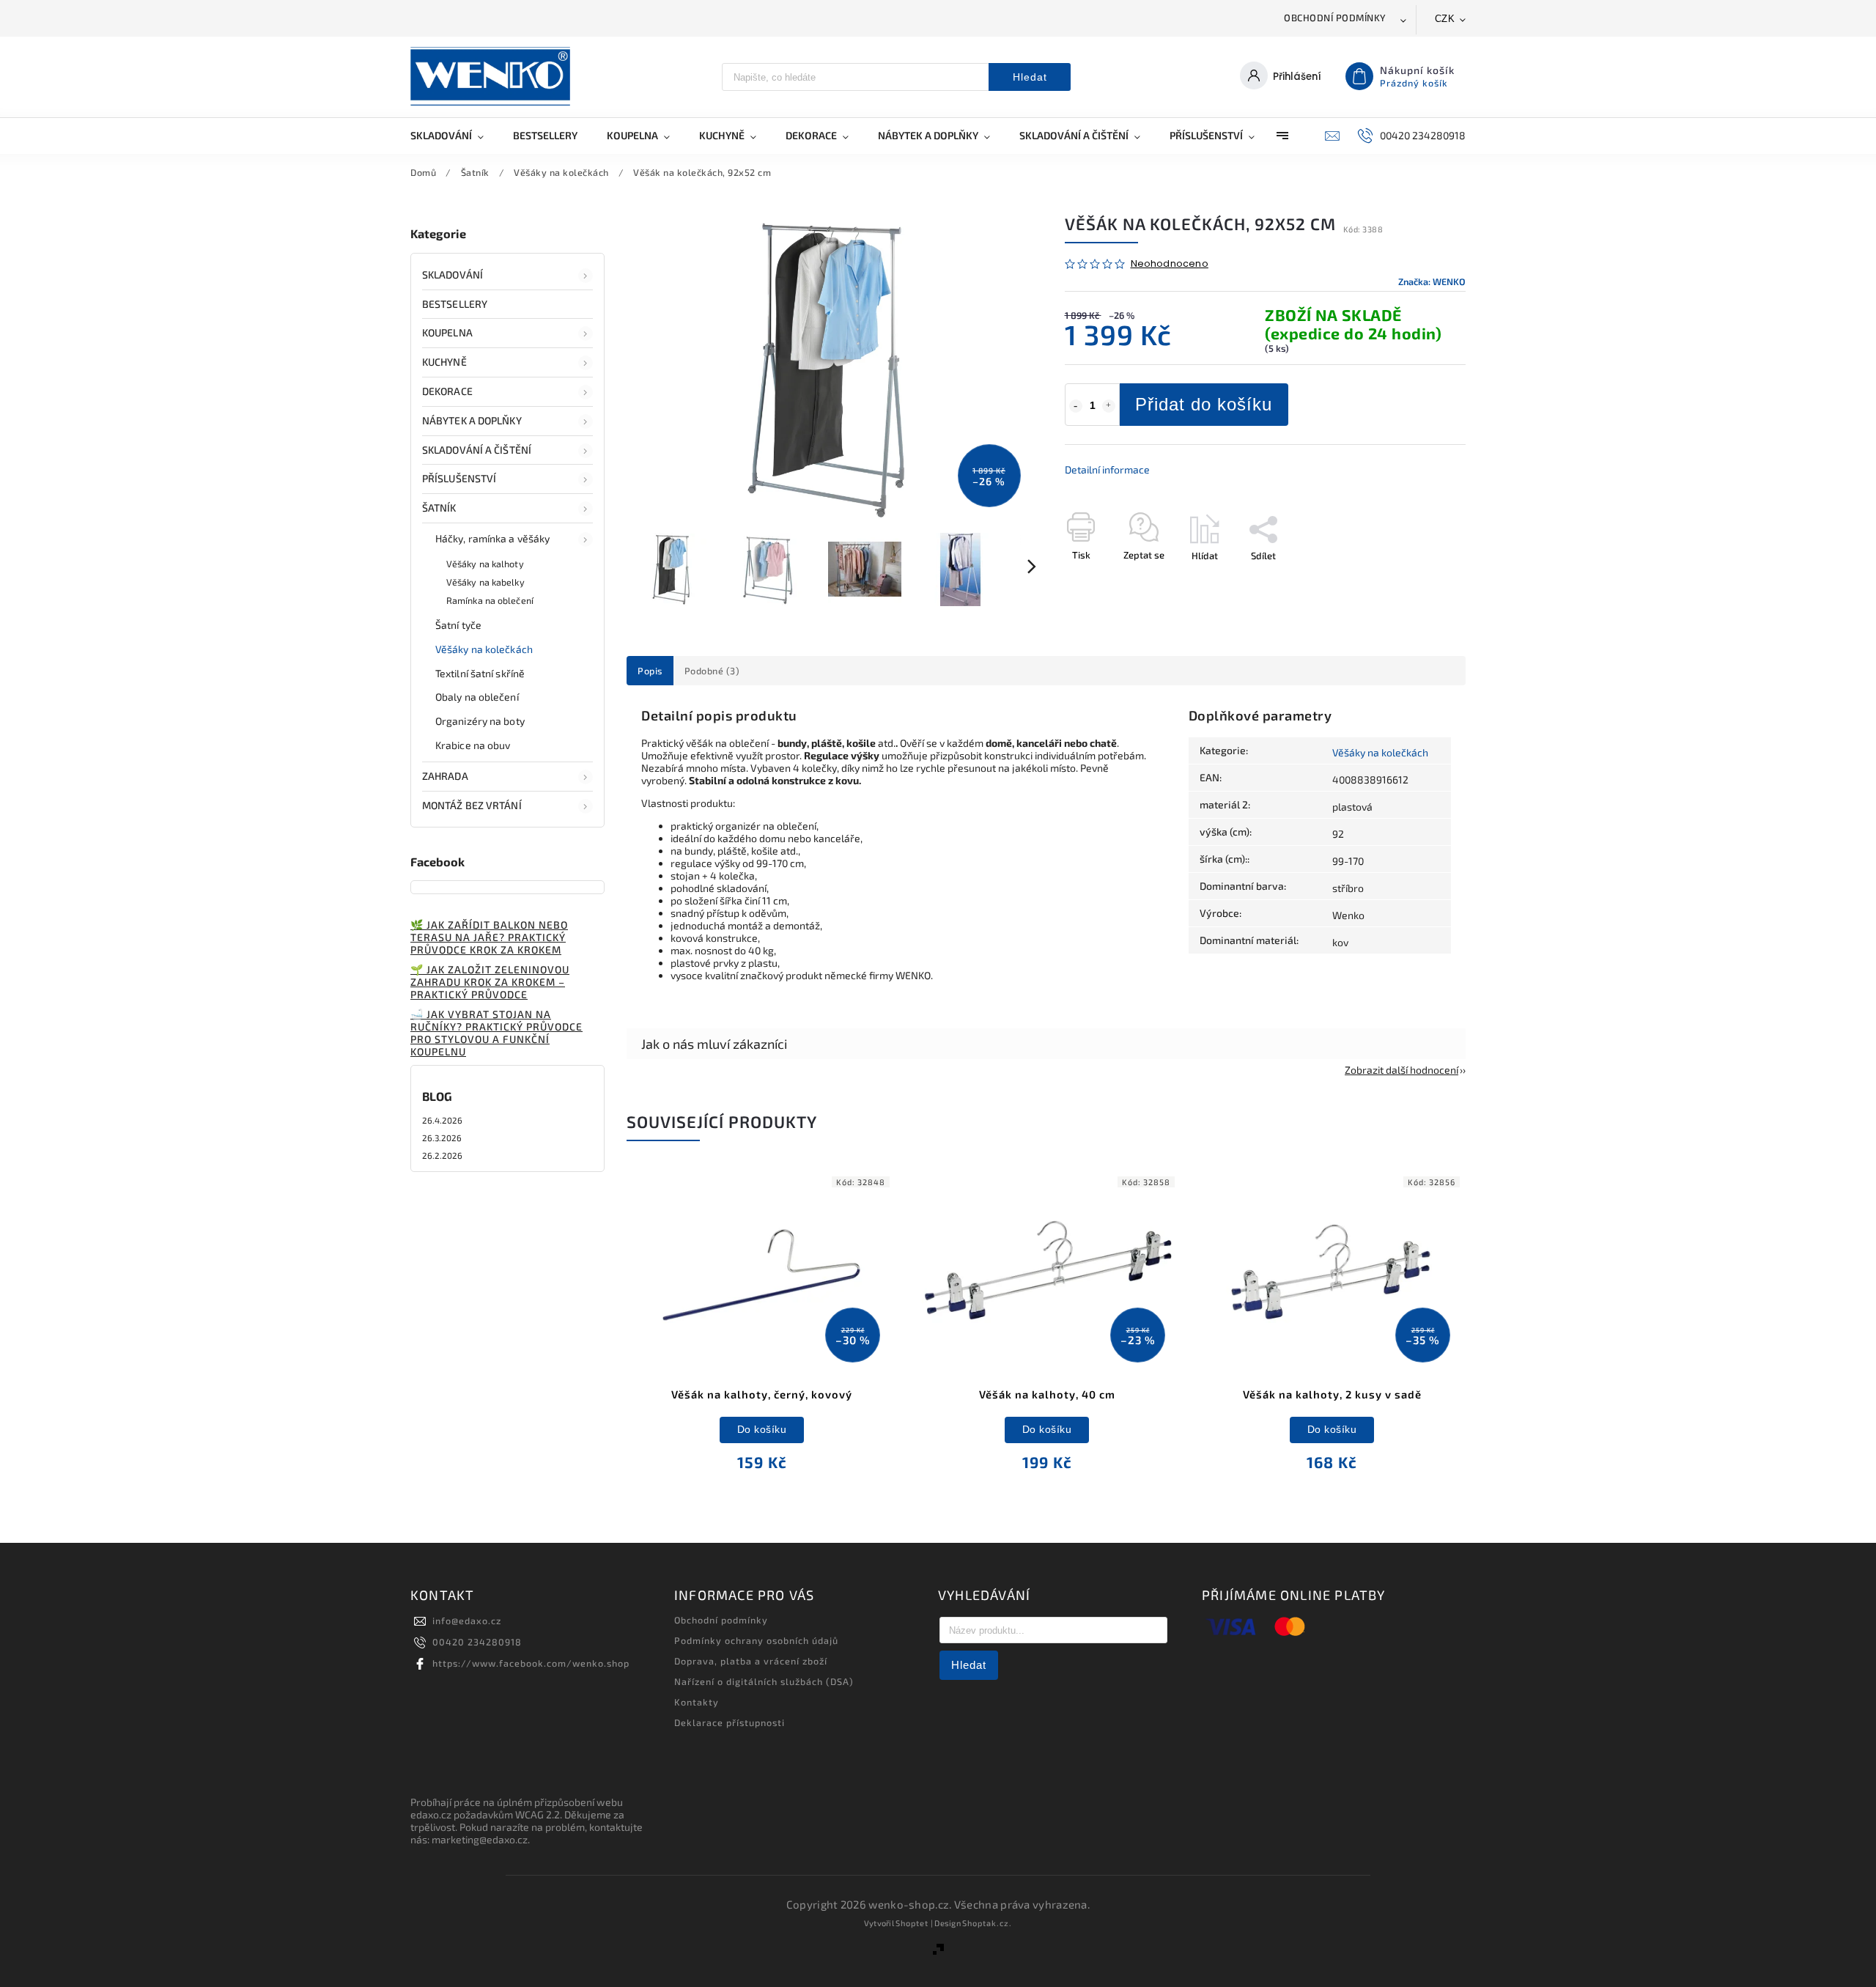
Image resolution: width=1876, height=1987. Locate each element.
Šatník (439, 508)
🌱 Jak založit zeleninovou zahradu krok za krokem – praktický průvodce (490, 982)
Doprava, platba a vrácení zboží (751, 1661)
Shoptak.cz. (987, 1923)
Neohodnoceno (1170, 264)
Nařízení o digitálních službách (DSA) (764, 1681)
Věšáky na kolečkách (484, 649)
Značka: (1432, 281)
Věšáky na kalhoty (485, 564)
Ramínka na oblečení (490, 600)
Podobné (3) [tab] (712, 671)
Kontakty (697, 1702)
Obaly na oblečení (477, 697)
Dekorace (447, 391)
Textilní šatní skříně (480, 673)
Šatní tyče (458, 625)
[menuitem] (454, 136)
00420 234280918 (477, 1642)
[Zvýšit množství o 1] (1109, 406)
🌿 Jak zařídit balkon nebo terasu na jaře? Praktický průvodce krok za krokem (489, 937)
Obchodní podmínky (1335, 18)
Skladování (453, 274)
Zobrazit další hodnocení (1402, 1070)
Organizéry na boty (480, 721)
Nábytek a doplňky (472, 420)
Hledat (1030, 77)
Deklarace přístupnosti (730, 1722)
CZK (1445, 19)
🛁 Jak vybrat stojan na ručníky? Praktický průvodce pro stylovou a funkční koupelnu (496, 1033)
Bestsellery (455, 304)
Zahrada (445, 776)
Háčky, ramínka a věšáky (492, 538)
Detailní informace (1107, 469)
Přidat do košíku (1204, 404)
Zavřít (1419, 581)
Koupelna (447, 332)
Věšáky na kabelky (485, 582)
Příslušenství (459, 478)
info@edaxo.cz (467, 1621)
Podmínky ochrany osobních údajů (756, 1640)
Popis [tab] (650, 671)
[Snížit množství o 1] (1076, 406)
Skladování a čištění (477, 450)
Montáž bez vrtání (472, 805)
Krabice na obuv (473, 745)
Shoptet (912, 1923)
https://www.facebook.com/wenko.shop (531, 1663)
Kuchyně (444, 362)
